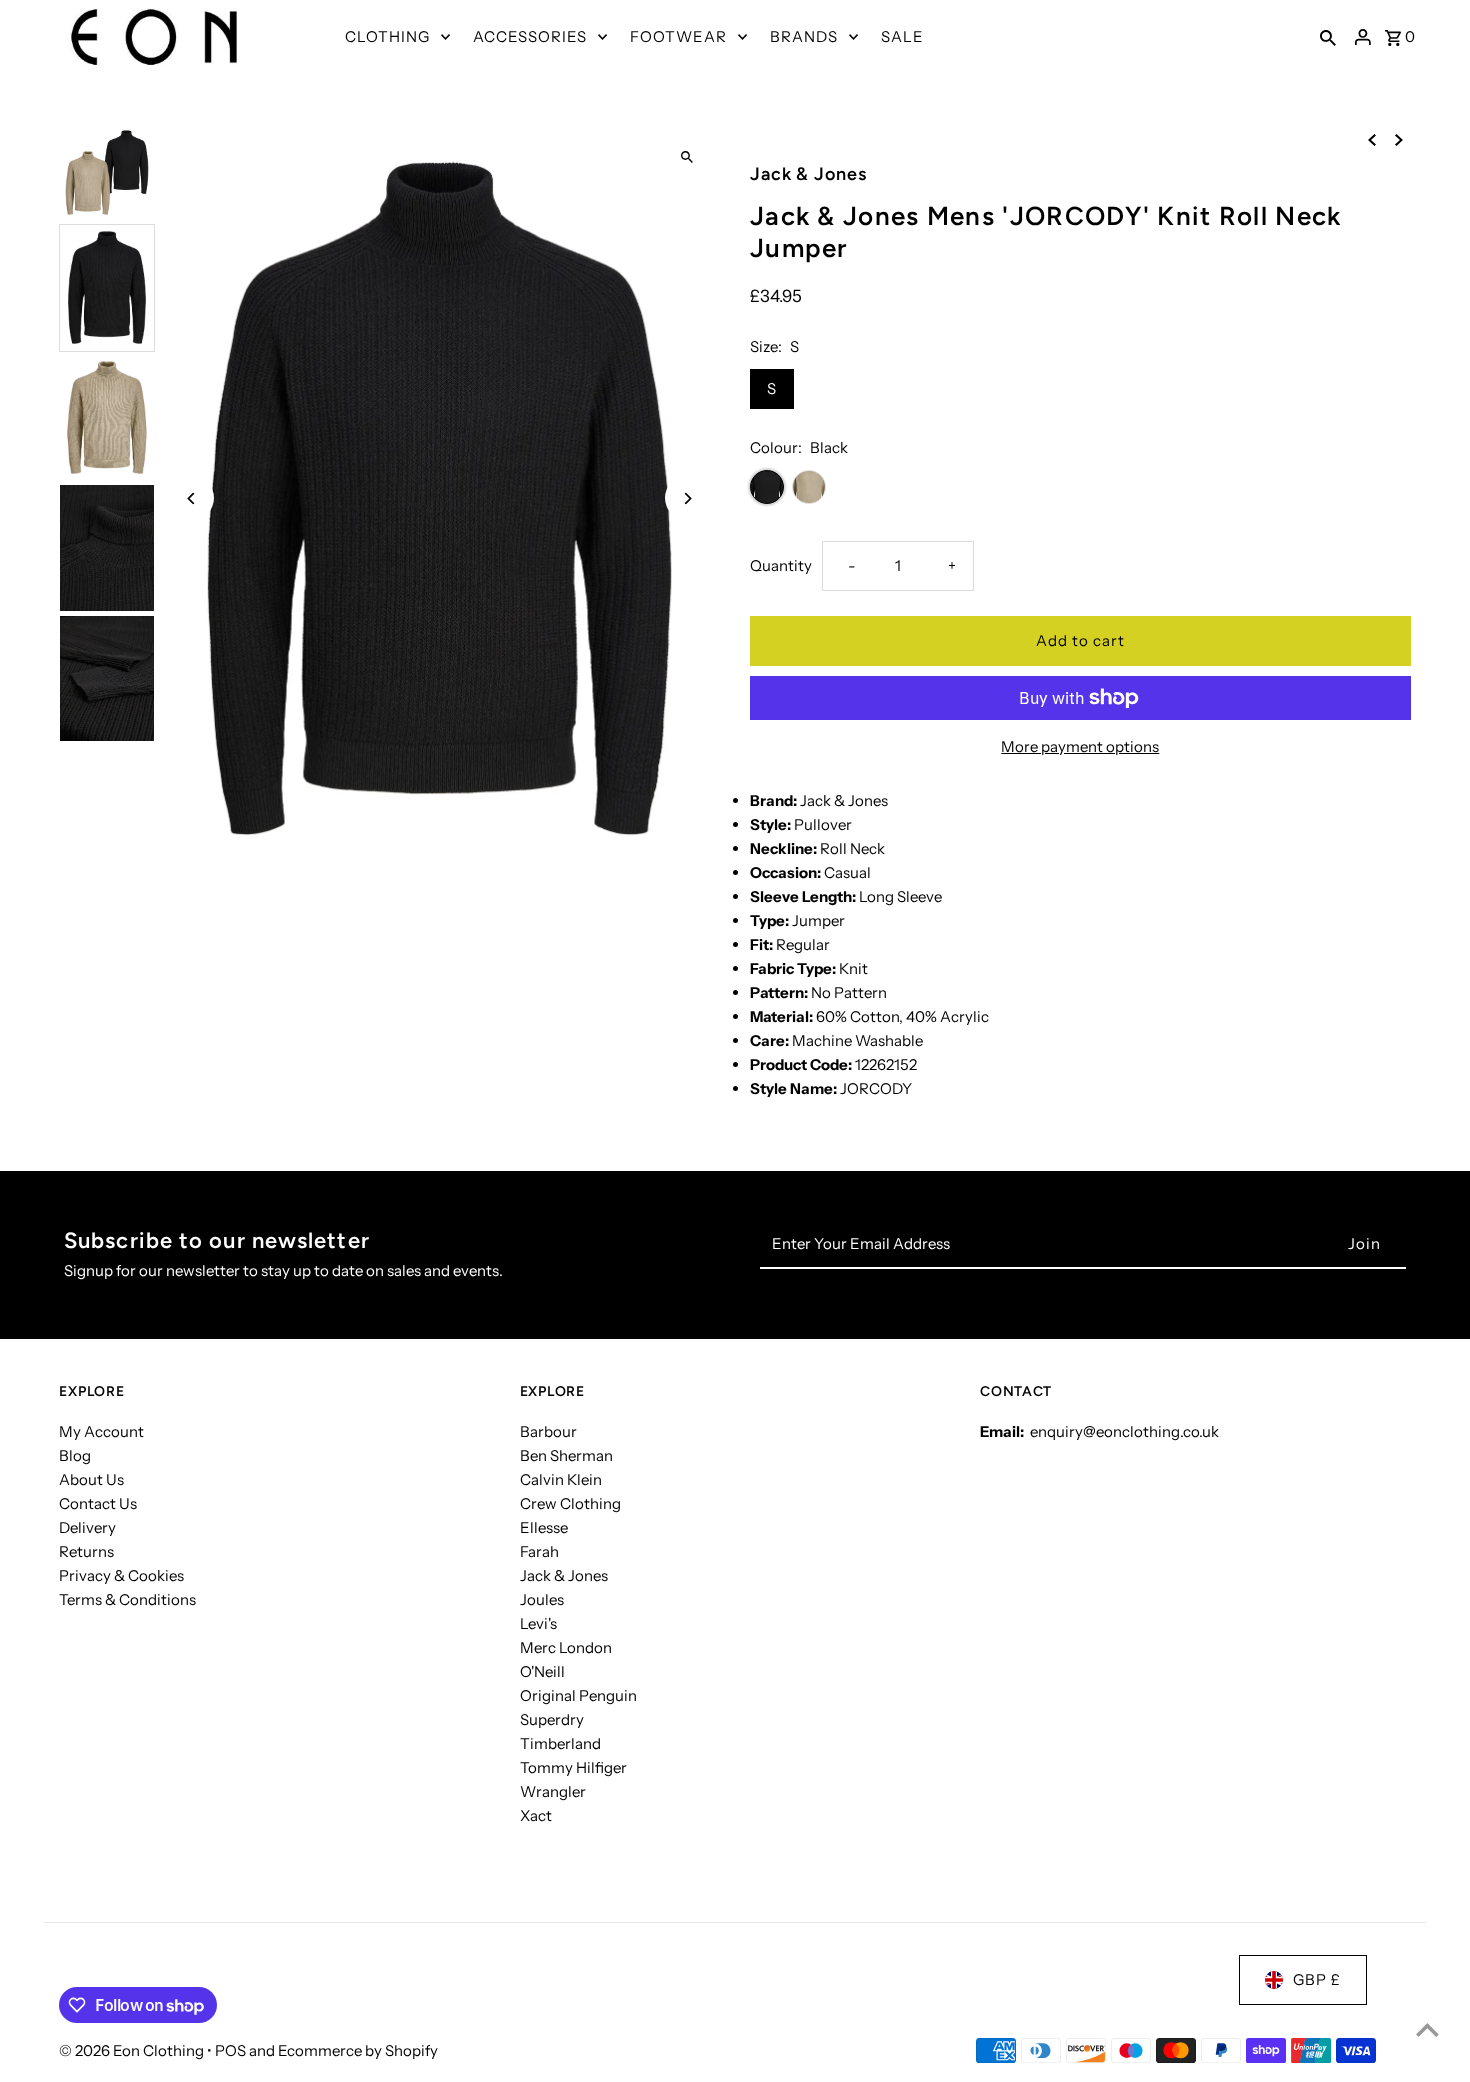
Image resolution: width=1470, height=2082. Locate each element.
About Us (91, 1479)
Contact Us (98, 1503)
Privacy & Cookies (121, 1575)
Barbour (548, 1431)
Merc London (566, 1647)
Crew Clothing (570, 1503)
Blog (75, 1455)
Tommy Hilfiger (573, 1767)
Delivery (87, 1527)
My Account (101, 1431)
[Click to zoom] (687, 157)
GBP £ (1317, 1979)
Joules (542, 1599)
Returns (86, 1551)
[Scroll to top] (1427, 2029)
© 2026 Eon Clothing (133, 2050)
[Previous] (191, 498)
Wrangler (553, 1791)
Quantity (781, 565)
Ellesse (544, 1527)
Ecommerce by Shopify (358, 2050)
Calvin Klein (561, 1479)
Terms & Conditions (127, 1599)
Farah (539, 1551)
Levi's (538, 1623)
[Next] (687, 498)
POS (230, 2050)
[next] (1399, 139)
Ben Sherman (566, 1455)
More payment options (1080, 746)
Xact (536, 1815)
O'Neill (542, 1671)
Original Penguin (578, 1695)
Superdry (552, 1719)
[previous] (1372, 139)
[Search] (1328, 37)
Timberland (560, 1743)
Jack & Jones (564, 1575)
